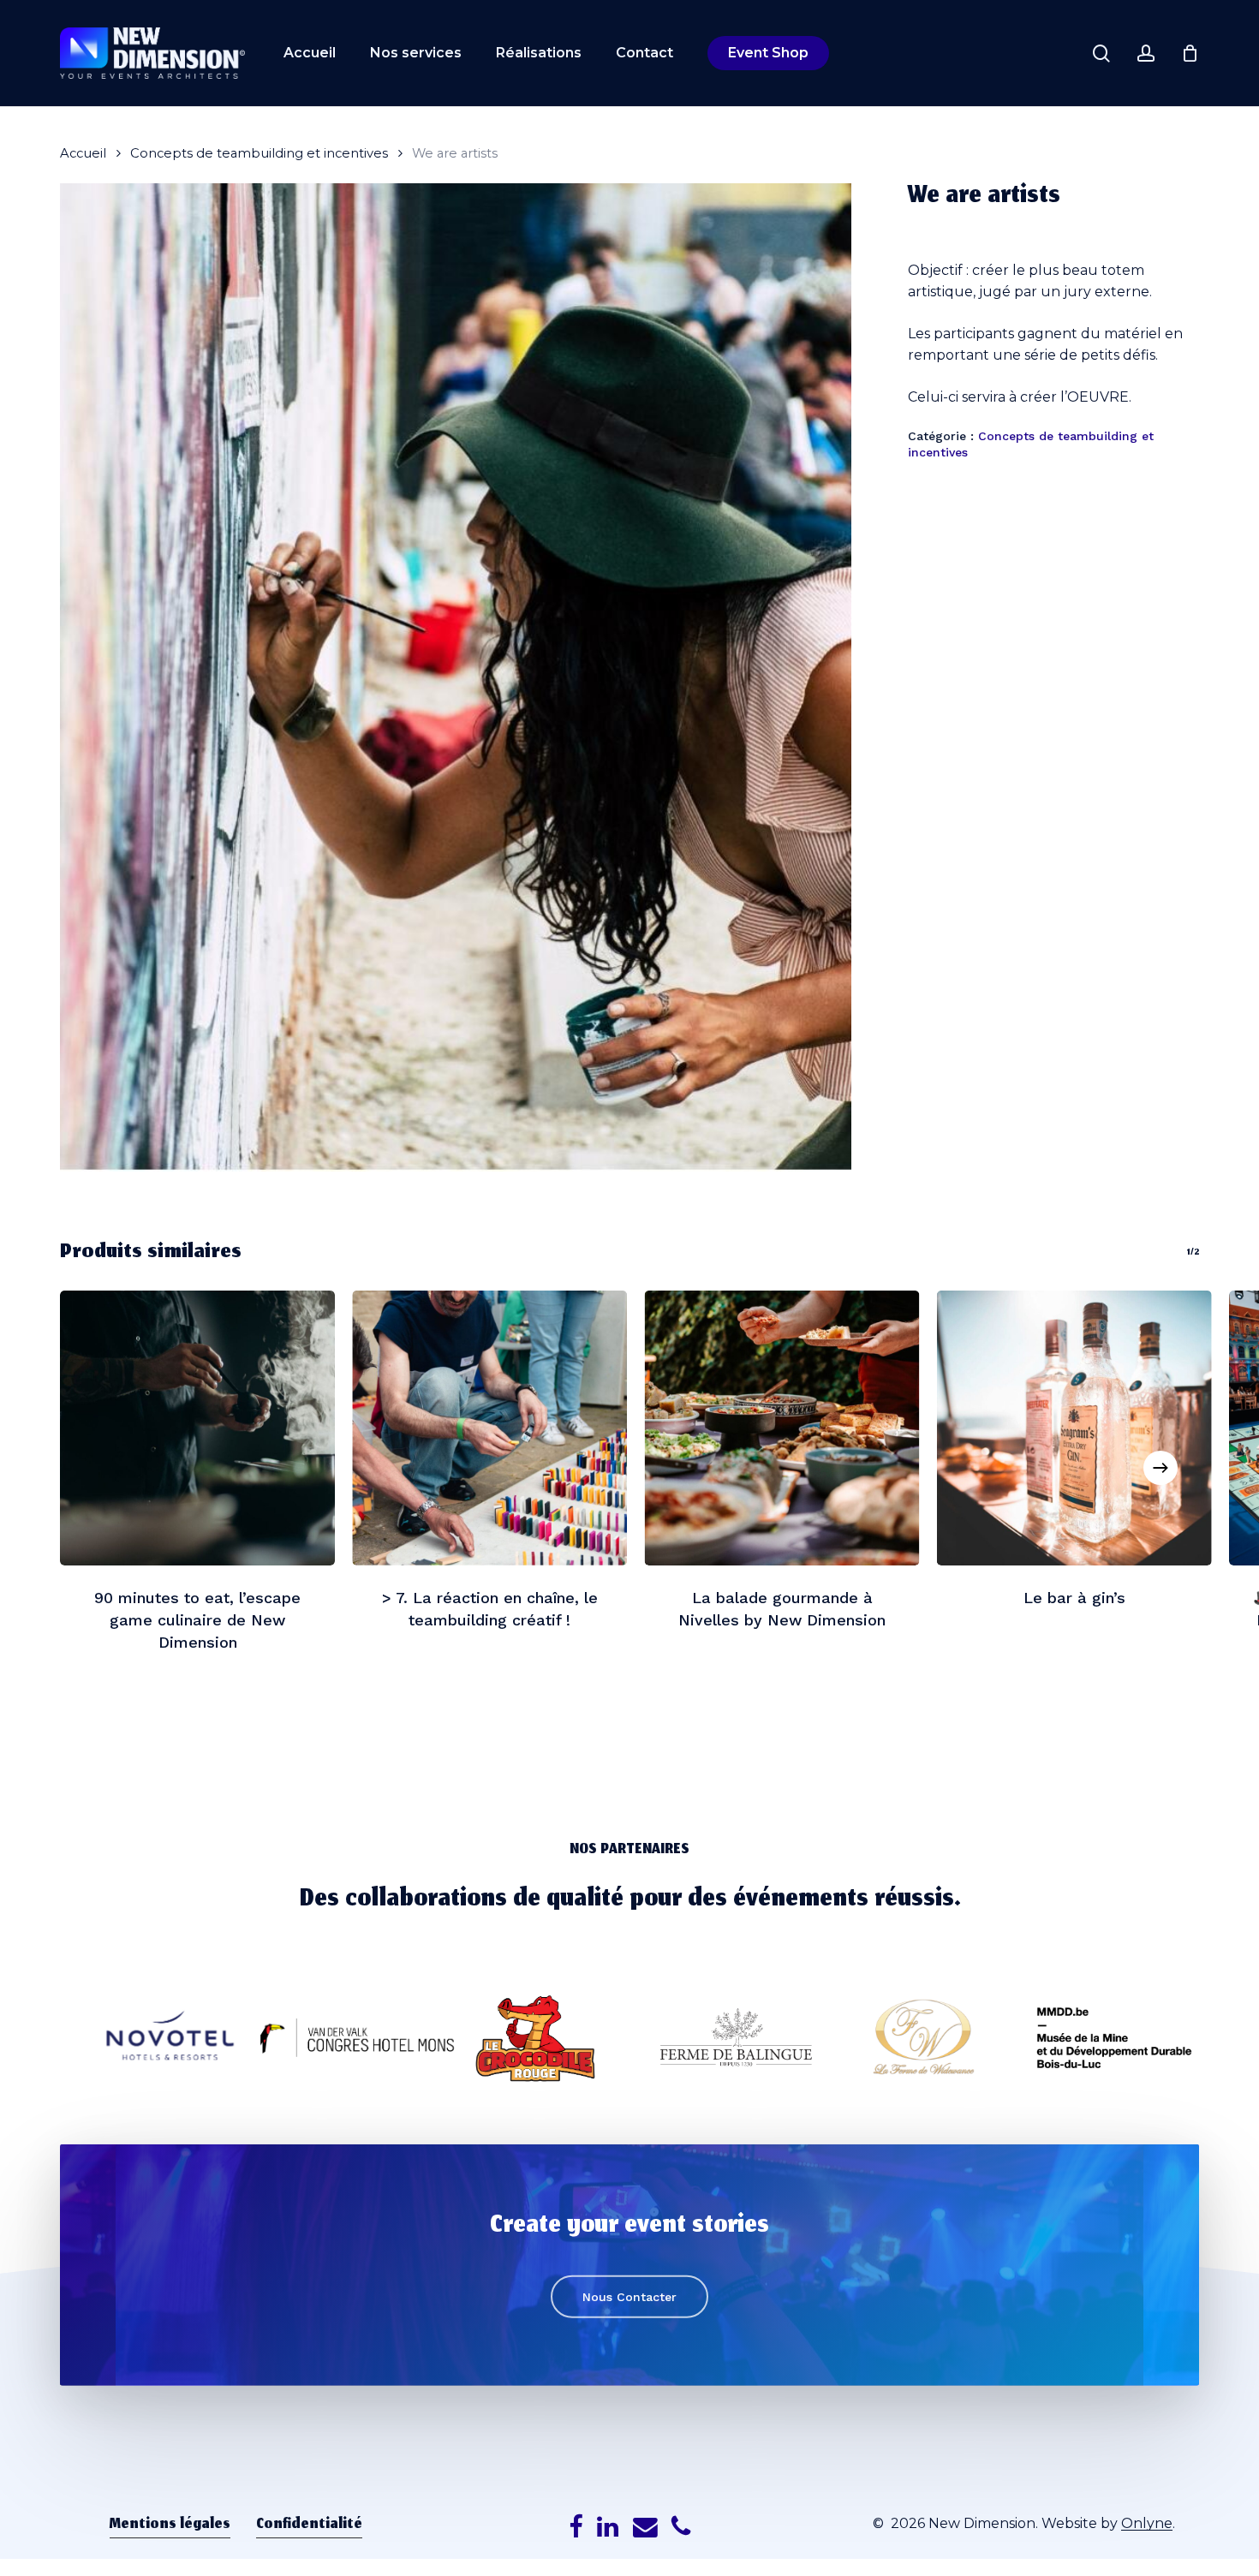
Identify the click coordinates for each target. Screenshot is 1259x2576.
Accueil (83, 153)
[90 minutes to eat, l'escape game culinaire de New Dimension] (197, 1428)
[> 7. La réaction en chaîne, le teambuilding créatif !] (489, 1428)
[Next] (1161, 1468)
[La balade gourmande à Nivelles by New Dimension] (782, 1428)
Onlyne (1147, 2523)
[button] (629, 2297)
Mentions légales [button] (170, 2525)
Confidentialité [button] (309, 2525)
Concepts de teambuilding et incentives (259, 153)
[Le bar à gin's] (1074, 1428)
